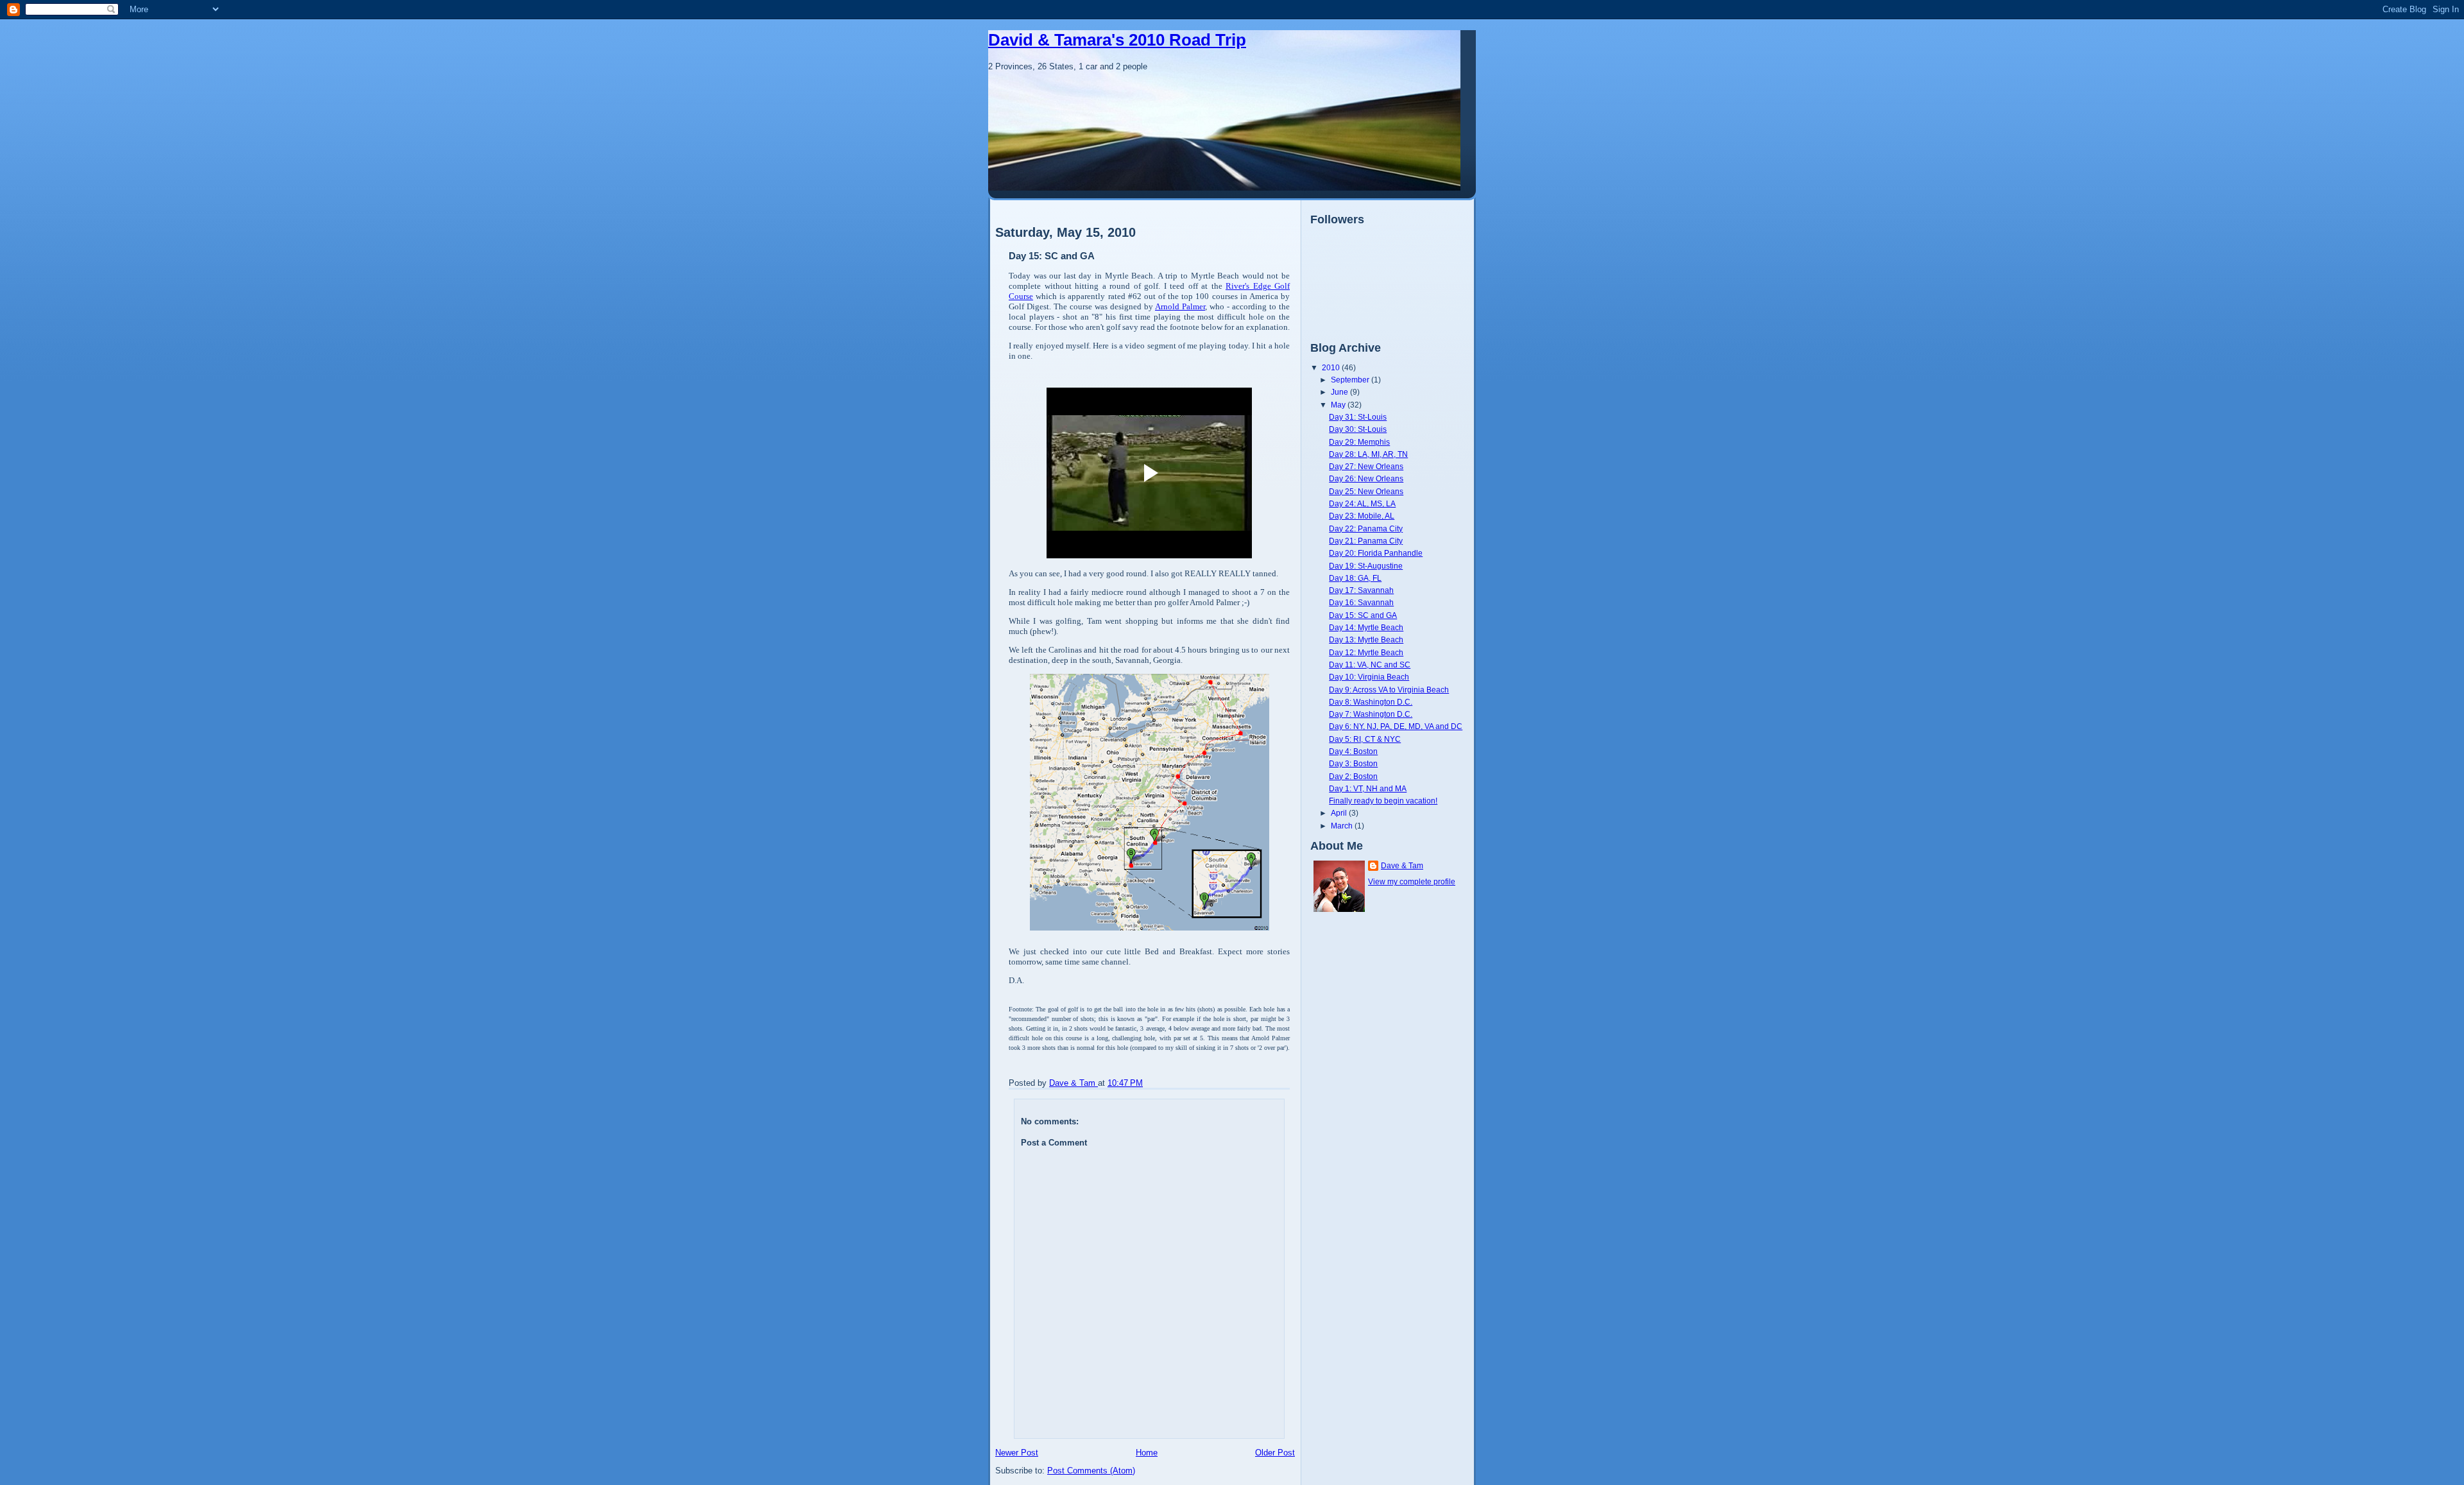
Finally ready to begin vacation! (1383, 801)
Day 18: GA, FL (1355, 578)
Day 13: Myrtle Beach (1366, 639)
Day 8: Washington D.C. (1371, 702)
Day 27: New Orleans (1366, 466)
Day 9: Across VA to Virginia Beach (1389, 690)
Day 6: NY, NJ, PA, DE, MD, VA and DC (1396, 726)
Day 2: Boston (1353, 776)
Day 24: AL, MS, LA (1362, 503)
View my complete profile (1412, 881)
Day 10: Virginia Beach (1369, 677)
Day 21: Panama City (1366, 541)
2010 (1332, 367)
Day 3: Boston (1353, 763)
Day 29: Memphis (1359, 442)
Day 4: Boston (1353, 751)
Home (1147, 1453)
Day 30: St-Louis (1358, 429)
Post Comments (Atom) (1091, 1471)
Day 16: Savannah (1361, 602)
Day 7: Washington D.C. (1371, 714)
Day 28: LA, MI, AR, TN (1368, 454)
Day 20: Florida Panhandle (1376, 553)
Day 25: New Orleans (1366, 491)
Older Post (1275, 1453)
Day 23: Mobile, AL (1362, 516)
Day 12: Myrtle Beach (1366, 652)
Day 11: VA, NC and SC (1370, 665)
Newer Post (1017, 1453)
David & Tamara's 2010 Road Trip (1117, 40)
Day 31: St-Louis (1358, 417)
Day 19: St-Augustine (1366, 566)
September (1351, 380)
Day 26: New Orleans (1366, 478)
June (1340, 392)
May (1339, 405)
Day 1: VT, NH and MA (1368, 788)
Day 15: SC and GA (1363, 615)
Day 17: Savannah (1361, 590)
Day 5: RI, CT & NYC (1365, 739)
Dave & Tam (1402, 865)
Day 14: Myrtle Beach (1366, 627)
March (1343, 826)
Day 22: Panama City (1366, 528)
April (1340, 813)
